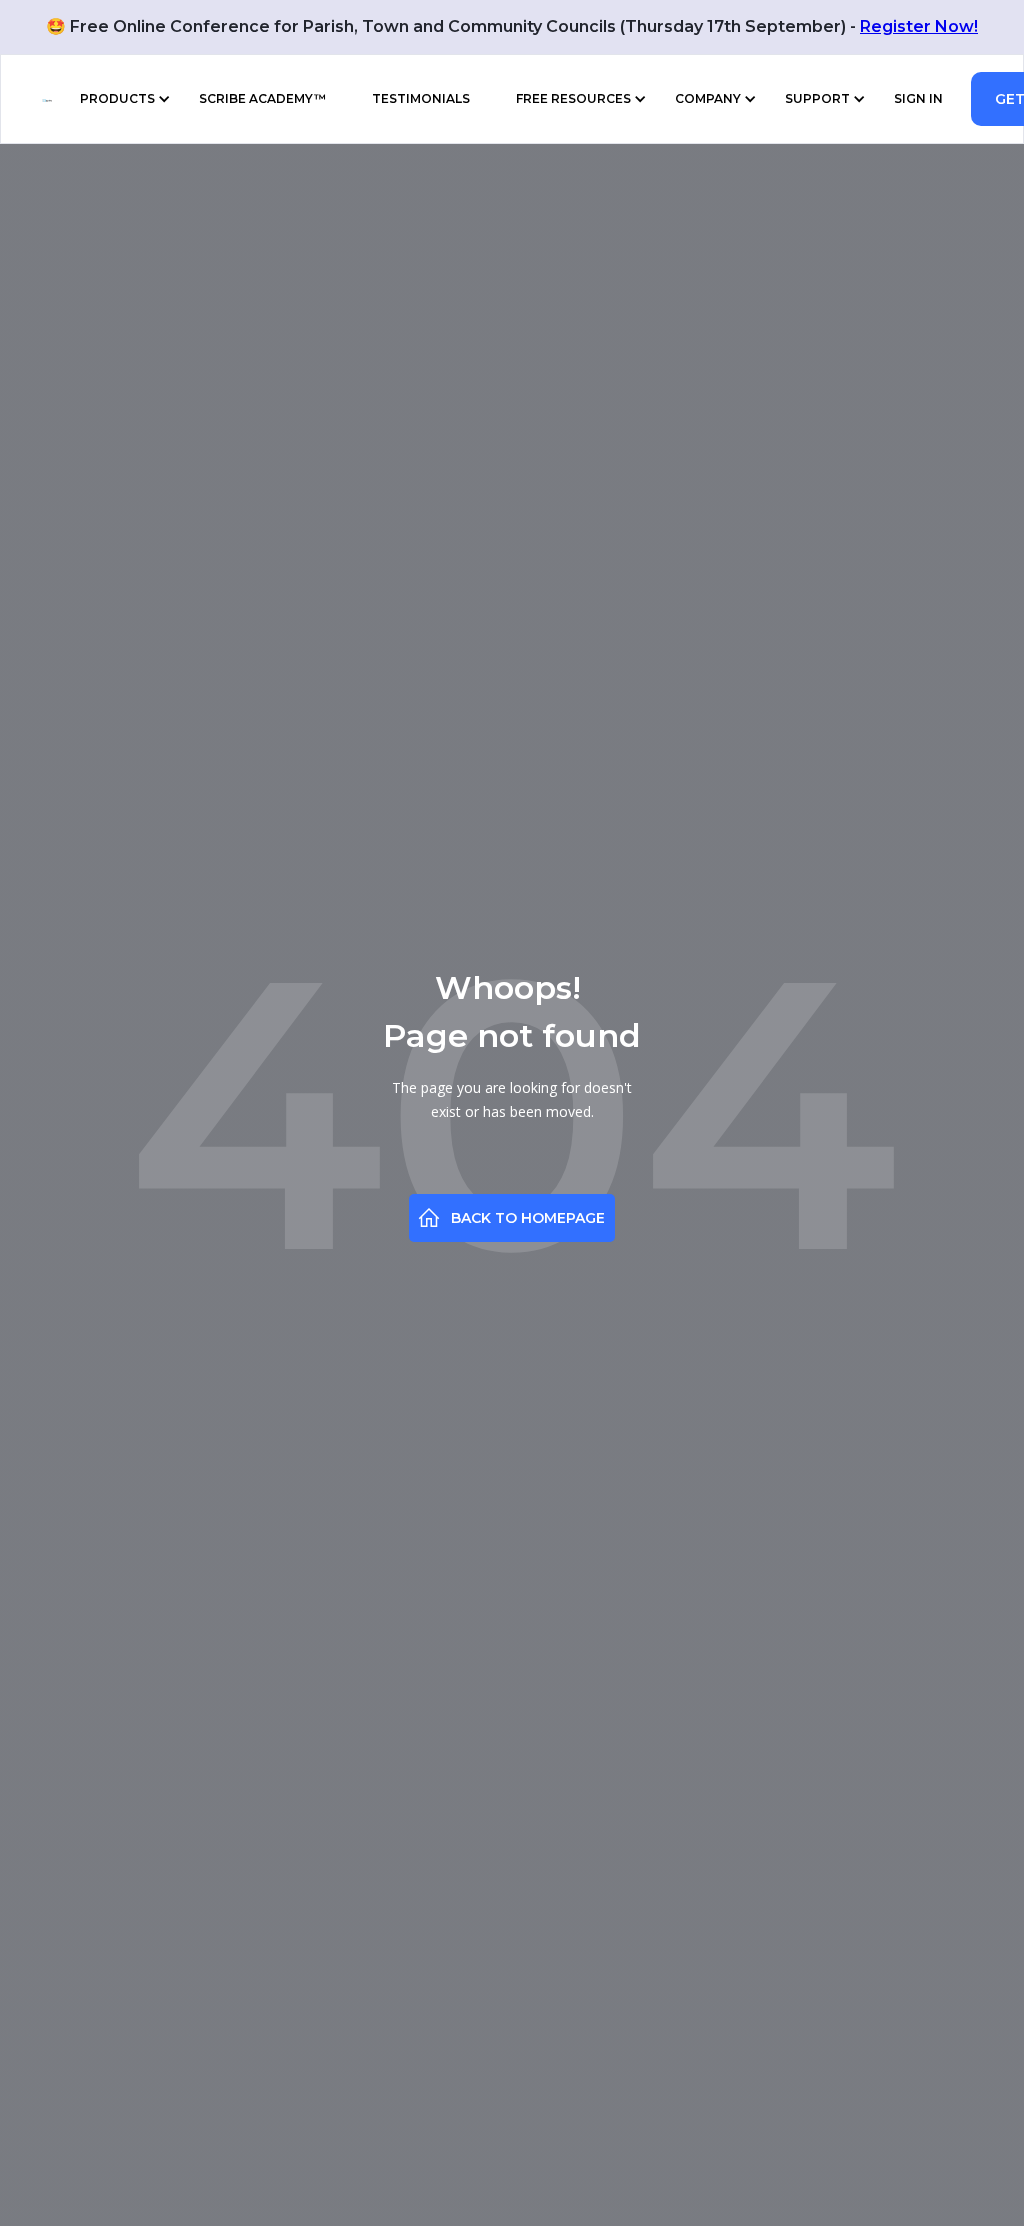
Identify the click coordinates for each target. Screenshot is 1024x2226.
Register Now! (919, 26)
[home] (37, 99)
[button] (121, 99)
